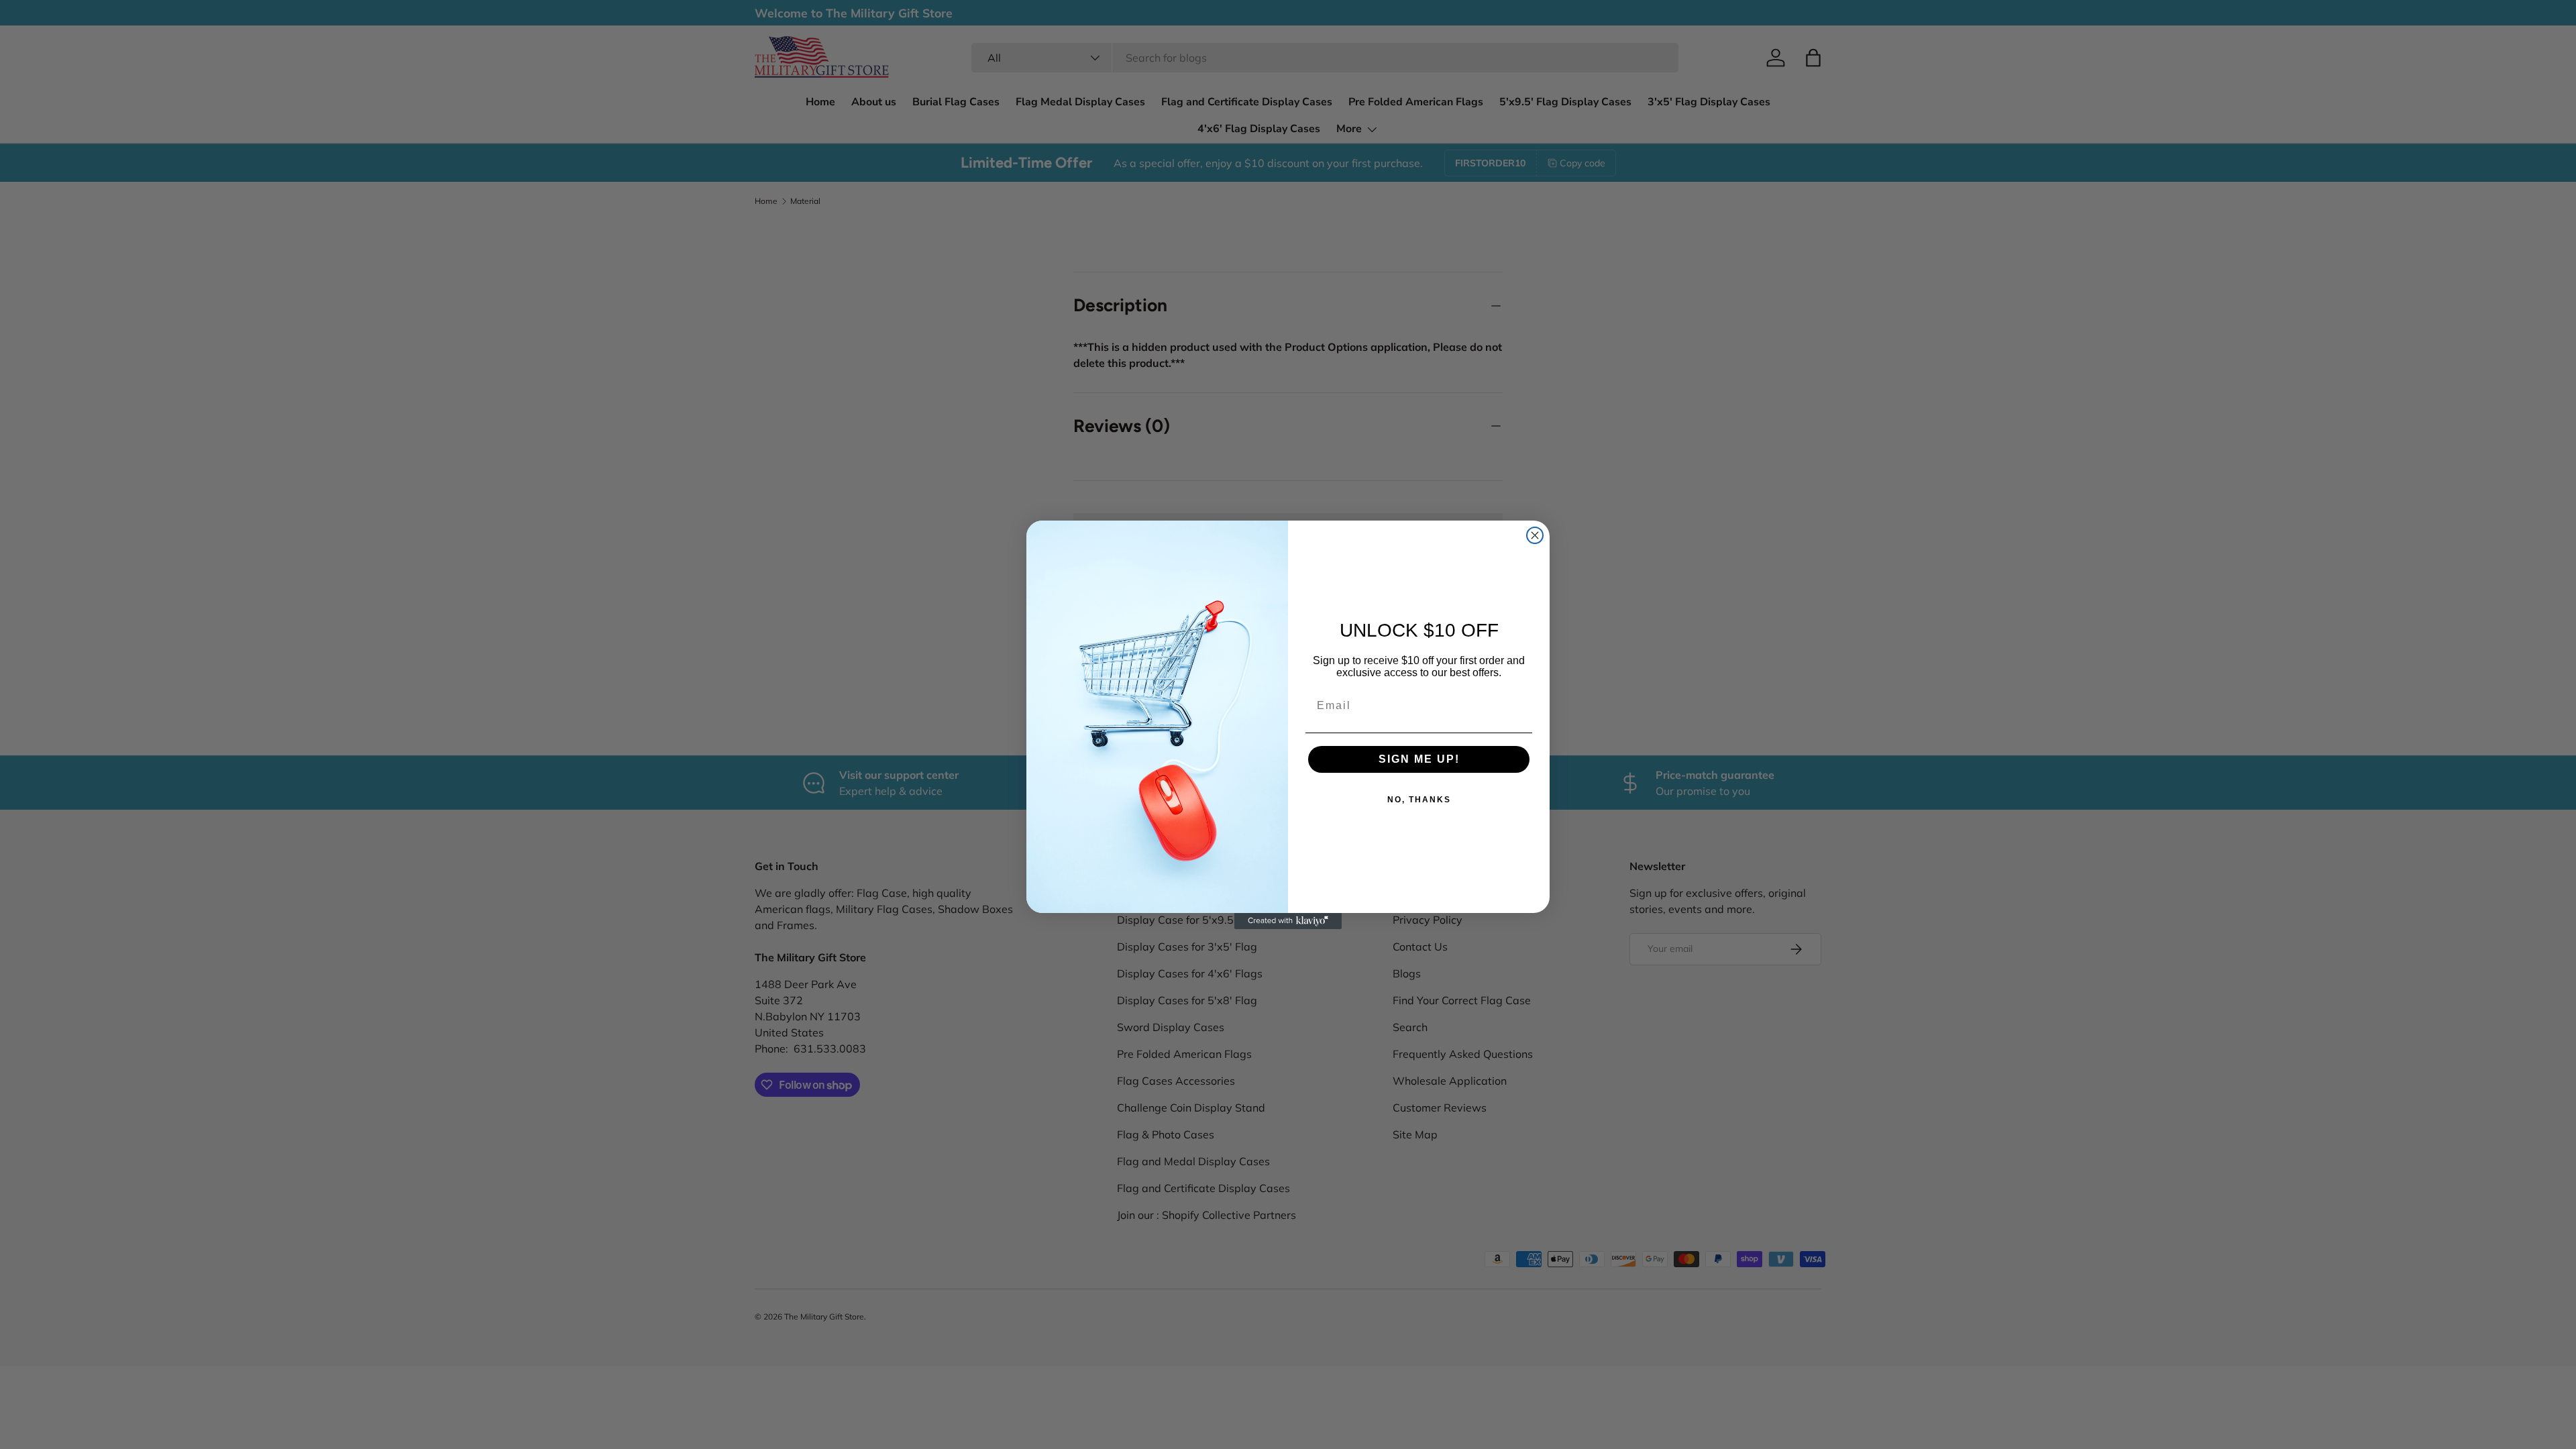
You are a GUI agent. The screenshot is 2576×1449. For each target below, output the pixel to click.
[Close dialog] (1535, 535)
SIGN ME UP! (1419, 759)
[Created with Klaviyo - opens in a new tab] (1288, 921)
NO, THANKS (1419, 800)
